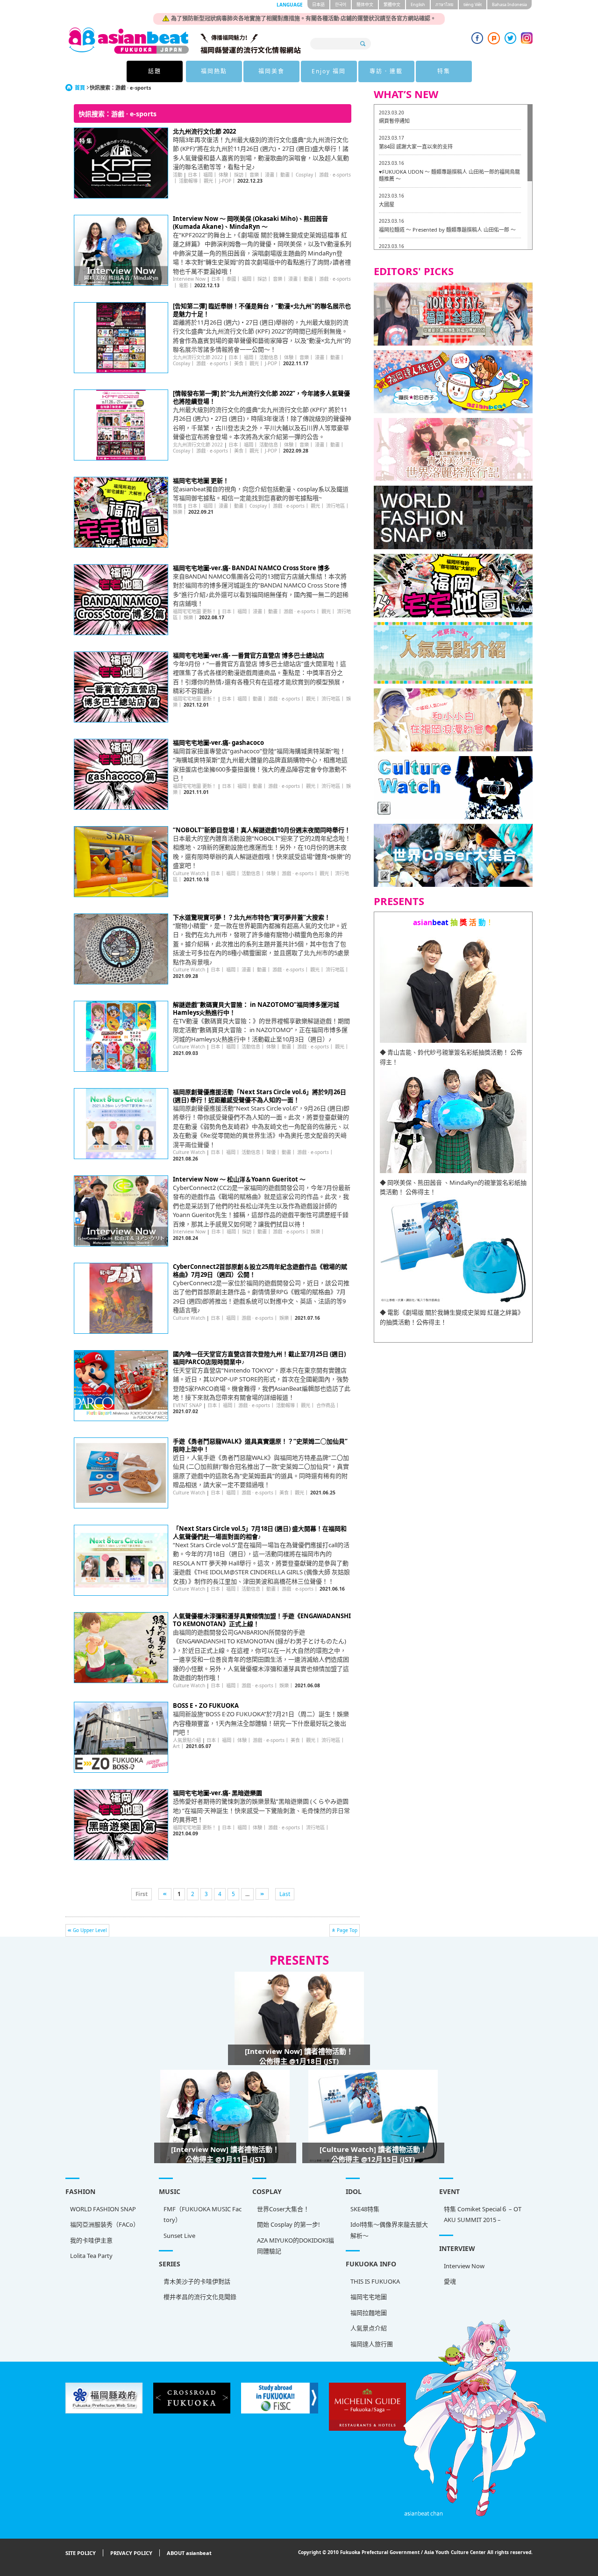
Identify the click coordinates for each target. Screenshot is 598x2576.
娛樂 (178, 512)
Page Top (347, 1930)
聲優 (271, 1152)
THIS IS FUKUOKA (375, 2281)
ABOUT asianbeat (189, 2553)
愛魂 (450, 2281)
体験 (223, 175)
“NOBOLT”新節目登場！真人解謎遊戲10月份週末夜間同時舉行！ (262, 830)
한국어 (341, 4)
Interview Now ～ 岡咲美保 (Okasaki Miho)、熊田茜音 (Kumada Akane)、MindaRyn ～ (250, 223)
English (418, 4)
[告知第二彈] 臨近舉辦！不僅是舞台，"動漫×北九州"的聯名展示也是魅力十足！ (262, 310)
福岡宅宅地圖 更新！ (201, 481)
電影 (184, 285)
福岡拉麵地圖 (369, 2313)
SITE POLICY (81, 2553)
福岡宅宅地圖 (369, 2297)
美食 (239, 363)
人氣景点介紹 (369, 2328)
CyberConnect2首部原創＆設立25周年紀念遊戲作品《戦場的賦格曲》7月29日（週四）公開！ (260, 1270)
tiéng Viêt (473, 4)
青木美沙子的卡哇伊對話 (197, 2281)
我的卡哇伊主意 (91, 2240)
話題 (155, 71)
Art (176, 1746)
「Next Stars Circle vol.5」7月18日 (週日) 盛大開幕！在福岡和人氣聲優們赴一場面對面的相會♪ (260, 1532)
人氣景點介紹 (187, 1740)
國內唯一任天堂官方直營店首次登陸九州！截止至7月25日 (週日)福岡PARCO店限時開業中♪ (259, 1358)
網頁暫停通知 (394, 121)
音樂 (254, 175)
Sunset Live (179, 2236)
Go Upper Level (90, 1930)
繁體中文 (392, 4)
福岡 (208, 175)
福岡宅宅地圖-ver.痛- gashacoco (218, 743)
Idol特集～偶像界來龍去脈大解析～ (389, 2230)
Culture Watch (189, 873)
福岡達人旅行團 (372, 2344)
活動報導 (188, 181)
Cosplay (304, 175)
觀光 (208, 181)
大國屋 (387, 204)
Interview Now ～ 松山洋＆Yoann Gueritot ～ (239, 1179)
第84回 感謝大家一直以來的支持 (416, 146)
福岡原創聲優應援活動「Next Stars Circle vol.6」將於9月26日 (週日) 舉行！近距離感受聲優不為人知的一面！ (260, 1096)
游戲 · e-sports (335, 175)
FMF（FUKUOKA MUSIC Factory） (203, 2214)
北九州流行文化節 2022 (204, 131)
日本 (192, 175)
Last (285, 1894)
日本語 (318, 4)
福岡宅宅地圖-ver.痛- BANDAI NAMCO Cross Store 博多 (251, 568)
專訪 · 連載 (386, 71)
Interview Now (189, 279)
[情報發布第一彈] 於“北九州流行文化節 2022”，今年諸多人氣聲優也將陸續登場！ (261, 397)
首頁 (80, 88)
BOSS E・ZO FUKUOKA (206, 1706)
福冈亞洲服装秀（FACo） (105, 2224)
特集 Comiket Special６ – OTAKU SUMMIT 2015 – (483, 2214)
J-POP (225, 181)
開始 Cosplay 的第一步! (288, 2224)
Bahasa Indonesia (509, 4)
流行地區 (335, 506)
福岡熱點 (214, 71)
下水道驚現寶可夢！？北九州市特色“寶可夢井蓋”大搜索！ (252, 917)
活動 (178, 175)
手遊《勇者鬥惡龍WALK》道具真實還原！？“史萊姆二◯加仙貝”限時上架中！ (260, 1445)
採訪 (239, 175)
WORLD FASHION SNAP (103, 2209)
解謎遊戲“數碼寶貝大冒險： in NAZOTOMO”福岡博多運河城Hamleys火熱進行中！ (256, 1008)
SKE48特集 (365, 2209)
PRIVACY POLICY (131, 2553)
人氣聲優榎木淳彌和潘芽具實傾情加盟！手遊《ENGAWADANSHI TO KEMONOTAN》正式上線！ (262, 1620)
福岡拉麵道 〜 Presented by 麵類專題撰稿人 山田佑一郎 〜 (447, 230)
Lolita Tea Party (91, 2256)
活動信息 (269, 357)
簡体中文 (365, 4)
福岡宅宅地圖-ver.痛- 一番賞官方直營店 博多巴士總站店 (249, 655)
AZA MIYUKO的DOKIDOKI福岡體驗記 (295, 2246)
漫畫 (270, 175)
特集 (444, 71)
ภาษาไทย (444, 4)
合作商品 (326, 1405)
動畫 (285, 175)
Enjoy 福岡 (329, 71)
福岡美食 (271, 71)
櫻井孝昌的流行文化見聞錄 (200, 2297)
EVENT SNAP (187, 1405)
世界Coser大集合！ (283, 2209)
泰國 (231, 279)
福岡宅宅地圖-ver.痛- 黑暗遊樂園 (217, 1793)
